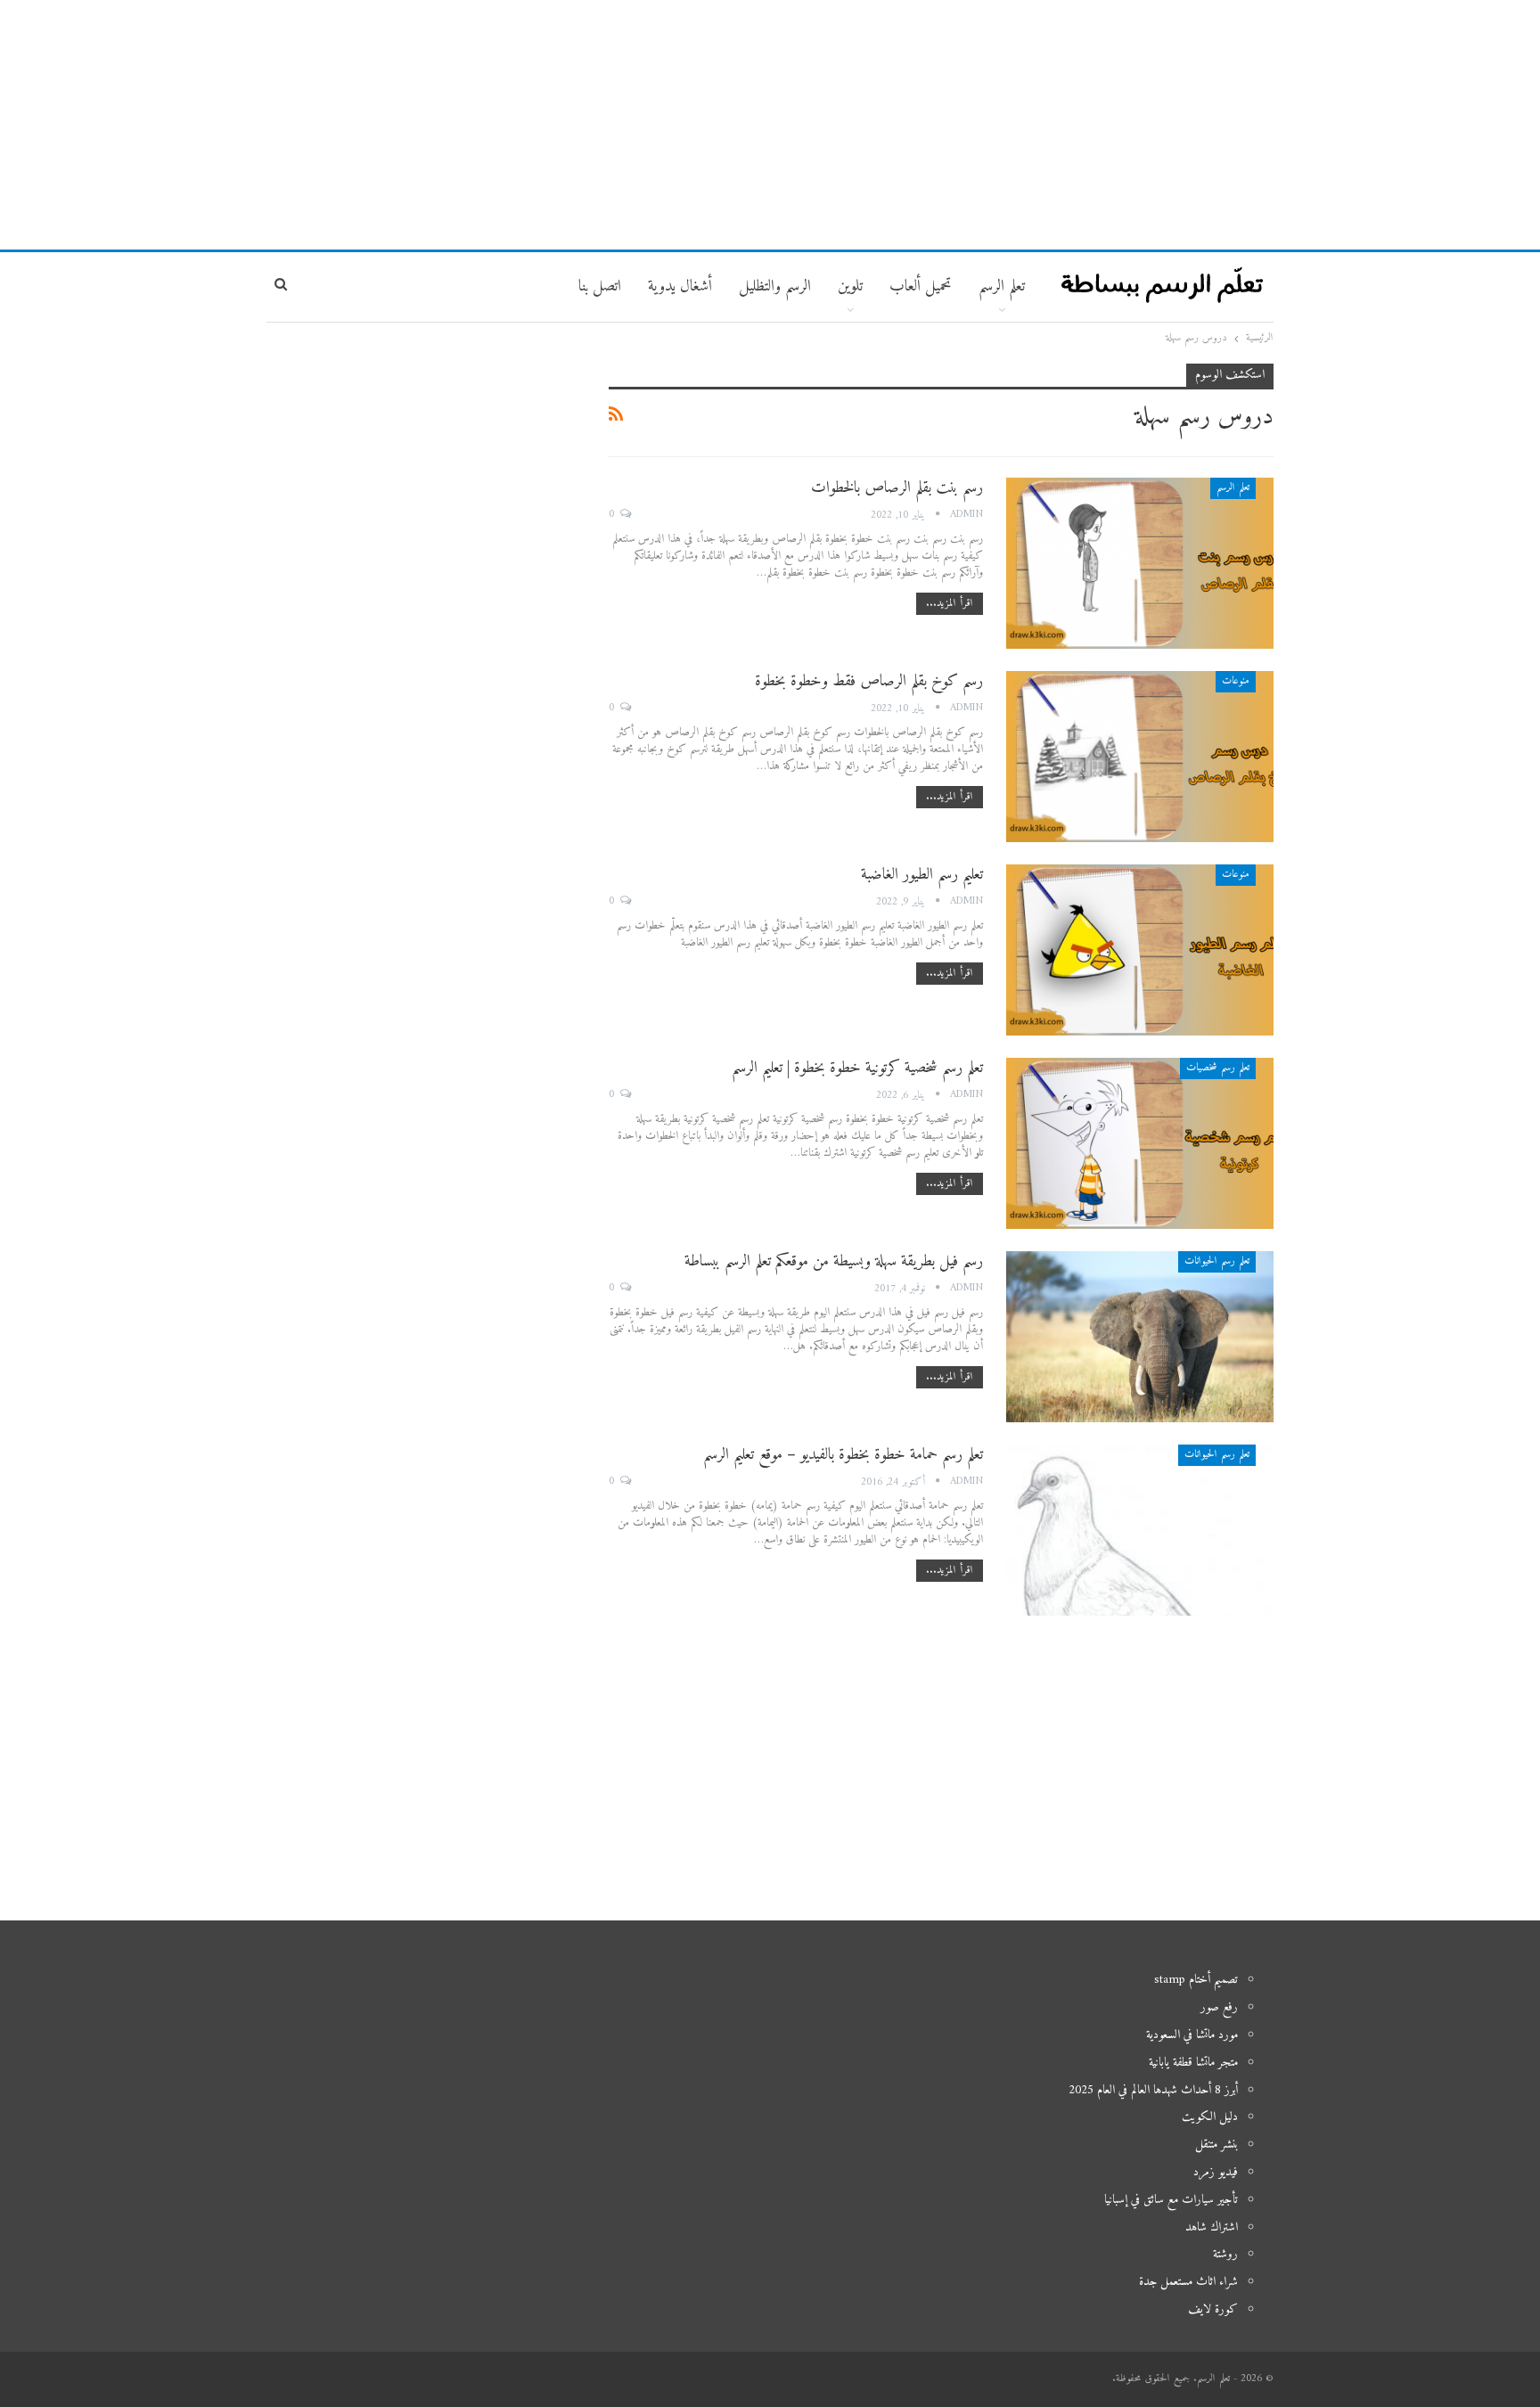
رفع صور (1219, 2007)
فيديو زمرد (1216, 2172)
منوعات (1236, 681)
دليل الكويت (1210, 2117)
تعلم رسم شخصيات (1218, 1068)
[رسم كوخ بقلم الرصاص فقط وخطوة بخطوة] (1140, 757)
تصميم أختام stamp (1196, 1980)
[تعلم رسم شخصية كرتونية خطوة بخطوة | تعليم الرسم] (1140, 1143)
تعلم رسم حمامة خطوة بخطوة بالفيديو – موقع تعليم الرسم (843, 1455)
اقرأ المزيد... (950, 604)
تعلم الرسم (1002, 287)
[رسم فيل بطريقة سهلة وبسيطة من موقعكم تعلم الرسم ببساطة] (1140, 1337)
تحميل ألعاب (921, 287)
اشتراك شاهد (1212, 2227)
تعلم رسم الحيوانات (1217, 1261)
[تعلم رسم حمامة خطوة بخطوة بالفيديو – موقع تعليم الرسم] (1140, 1530)
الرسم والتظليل (775, 287)
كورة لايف (1213, 2309)
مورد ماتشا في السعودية (1192, 2035)
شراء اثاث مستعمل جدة (1188, 2282)
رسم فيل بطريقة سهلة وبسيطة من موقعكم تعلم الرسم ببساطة (834, 1261)
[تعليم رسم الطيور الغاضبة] (1140, 950)
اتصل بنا (600, 287)
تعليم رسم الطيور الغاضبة (922, 875)
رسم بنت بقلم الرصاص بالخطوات (897, 488)
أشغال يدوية (680, 287)
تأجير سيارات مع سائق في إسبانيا (1171, 2200)
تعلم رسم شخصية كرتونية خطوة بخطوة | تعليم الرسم (857, 1068)
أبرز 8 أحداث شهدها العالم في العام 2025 (1153, 2090)
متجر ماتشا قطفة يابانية (1193, 2063)
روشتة (1225, 2254)
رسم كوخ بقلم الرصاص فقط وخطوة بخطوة (869, 681)
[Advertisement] (770, 125)
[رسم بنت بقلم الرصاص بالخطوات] (1140, 563)
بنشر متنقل (1216, 2145)
